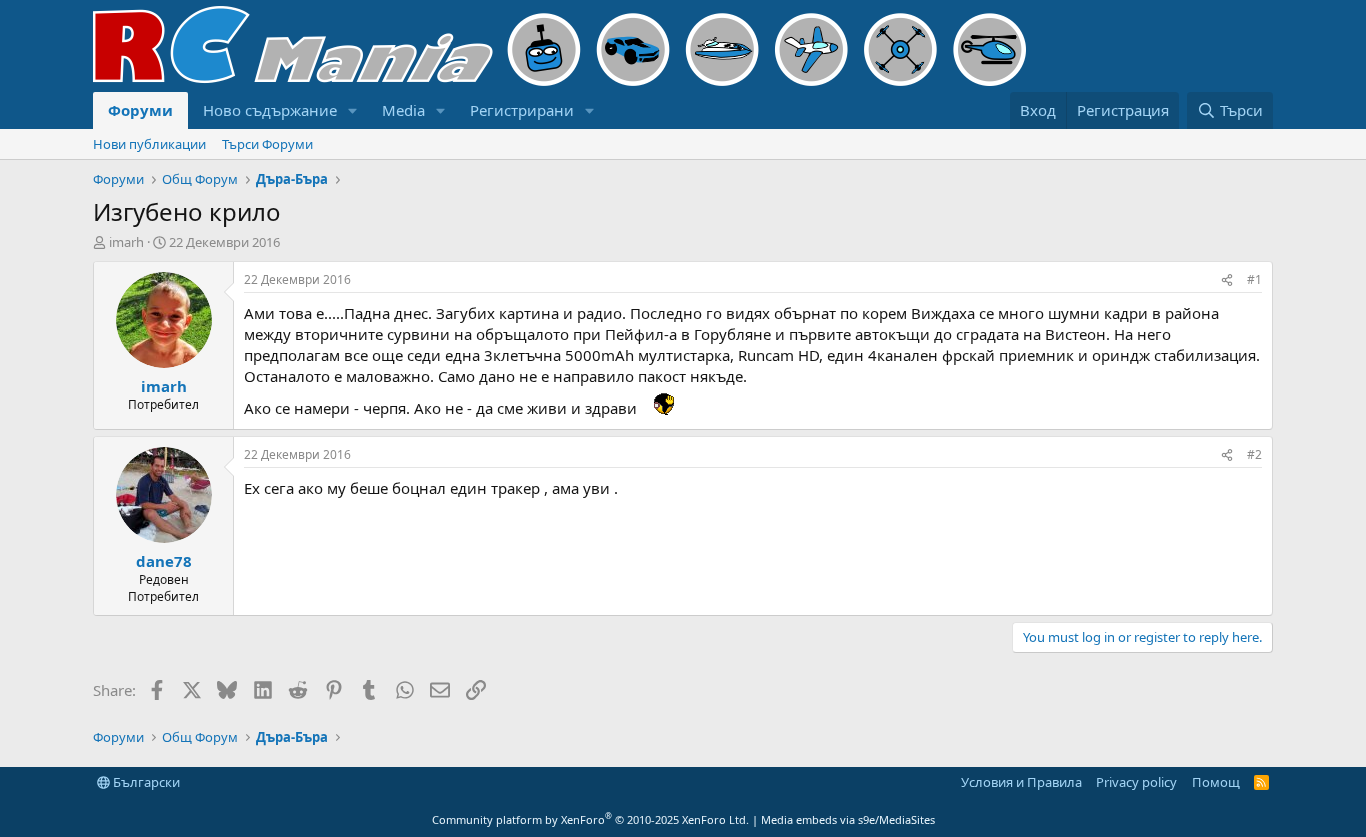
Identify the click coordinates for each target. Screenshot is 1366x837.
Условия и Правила (1021, 782)
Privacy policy (1136, 782)
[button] (353, 110)
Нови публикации (149, 144)
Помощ (1216, 782)
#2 (1254, 454)
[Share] (1227, 280)
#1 (1254, 279)
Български (145, 782)
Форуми (140, 110)
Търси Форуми (267, 144)
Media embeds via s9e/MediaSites (848, 819)
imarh (126, 242)
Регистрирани (522, 110)
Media (403, 110)
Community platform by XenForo (590, 819)
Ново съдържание (270, 110)
